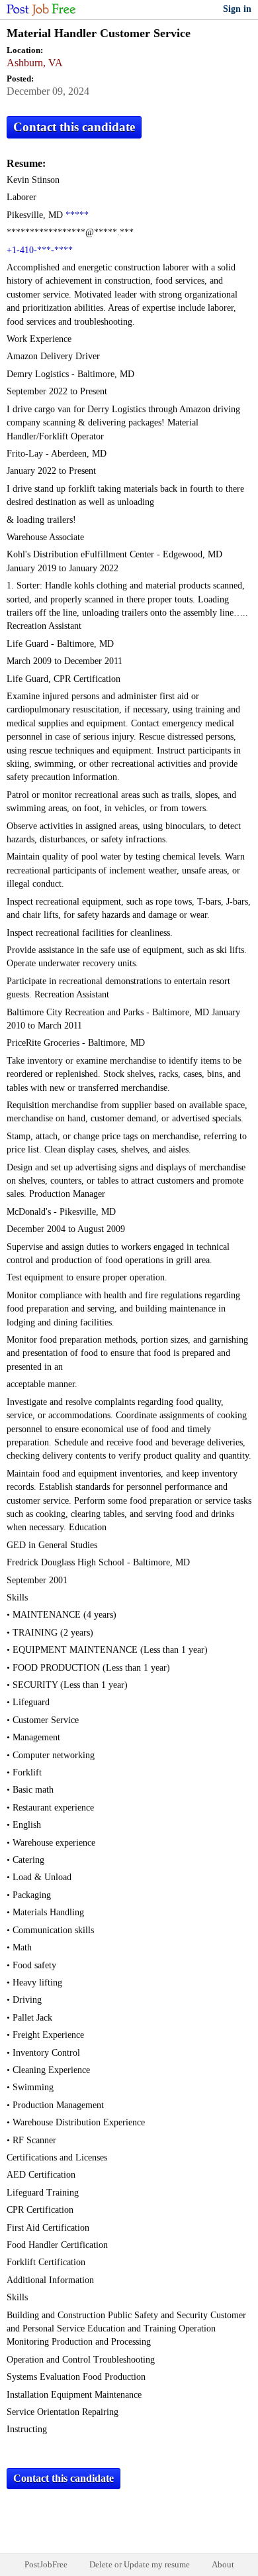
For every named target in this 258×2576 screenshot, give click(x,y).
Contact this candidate (74, 127)
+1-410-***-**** (40, 250)
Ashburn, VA (35, 63)
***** (77, 215)
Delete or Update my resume (140, 2564)
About (223, 2564)
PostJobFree (46, 2564)
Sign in (237, 9)
